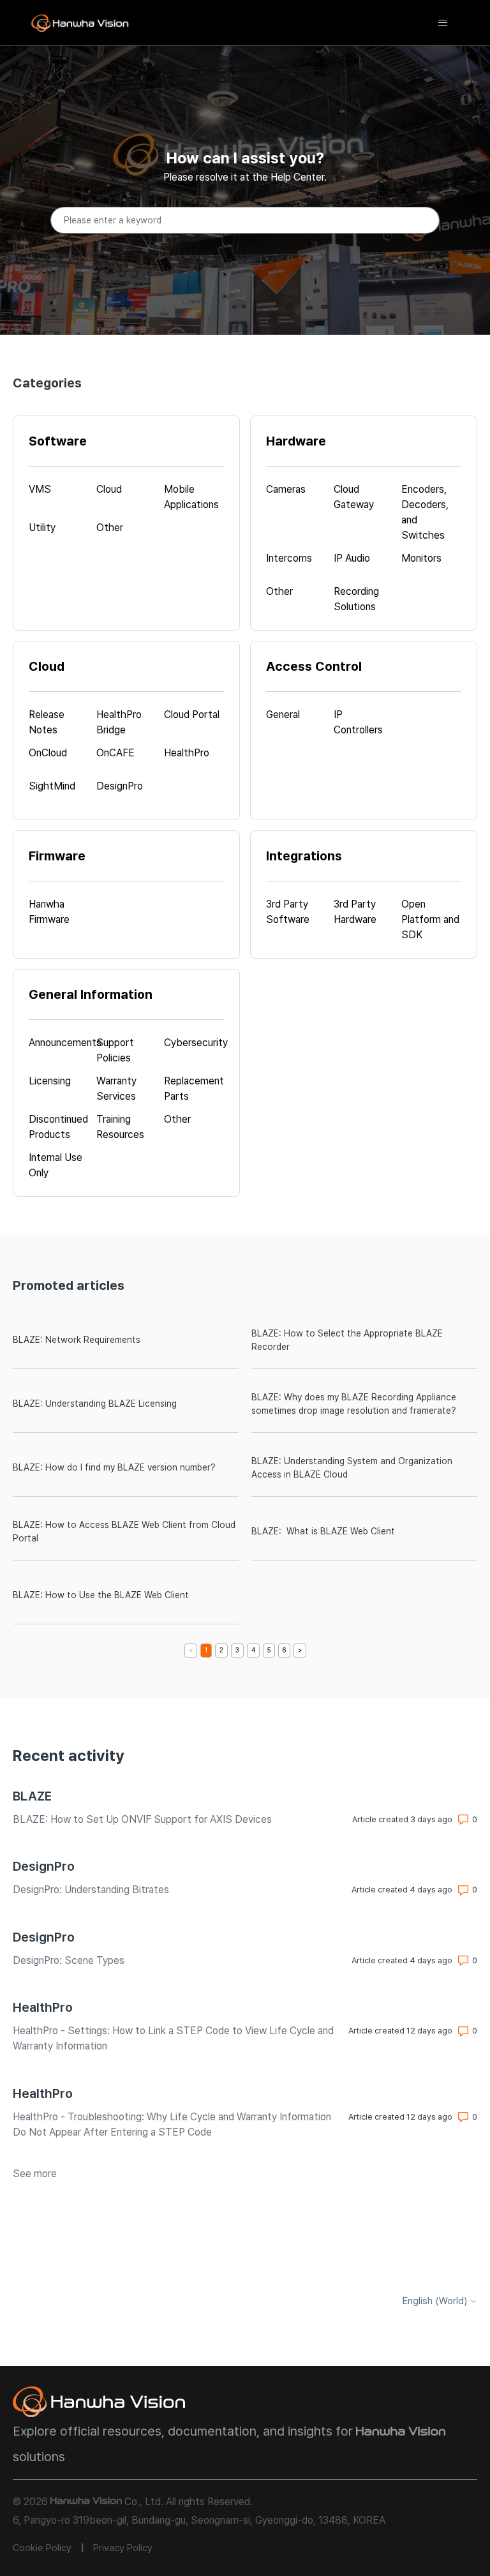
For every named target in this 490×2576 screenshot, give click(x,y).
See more (35, 2174)
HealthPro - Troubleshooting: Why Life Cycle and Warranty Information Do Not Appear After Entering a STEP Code (172, 2124)
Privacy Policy (123, 2548)
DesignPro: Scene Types (69, 1960)
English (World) (436, 2301)
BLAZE (32, 1796)
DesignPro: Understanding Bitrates (91, 1890)
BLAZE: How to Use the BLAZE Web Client (101, 1595)
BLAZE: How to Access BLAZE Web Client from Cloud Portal (124, 1531)
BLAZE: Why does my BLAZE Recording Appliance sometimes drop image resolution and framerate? (354, 1404)
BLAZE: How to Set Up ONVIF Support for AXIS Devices (142, 1819)
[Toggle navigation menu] (443, 23)
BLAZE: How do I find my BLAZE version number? (114, 1467)
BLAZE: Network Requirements (77, 1340)
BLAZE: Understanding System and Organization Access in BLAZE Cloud (352, 1468)
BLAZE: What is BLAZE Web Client (323, 1531)
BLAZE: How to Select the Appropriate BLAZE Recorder (347, 1340)
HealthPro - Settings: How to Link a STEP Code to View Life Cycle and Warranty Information (173, 2038)
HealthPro (43, 2007)
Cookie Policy (42, 2548)
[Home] (80, 23)
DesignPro (44, 1866)
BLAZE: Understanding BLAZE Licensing (95, 1404)
